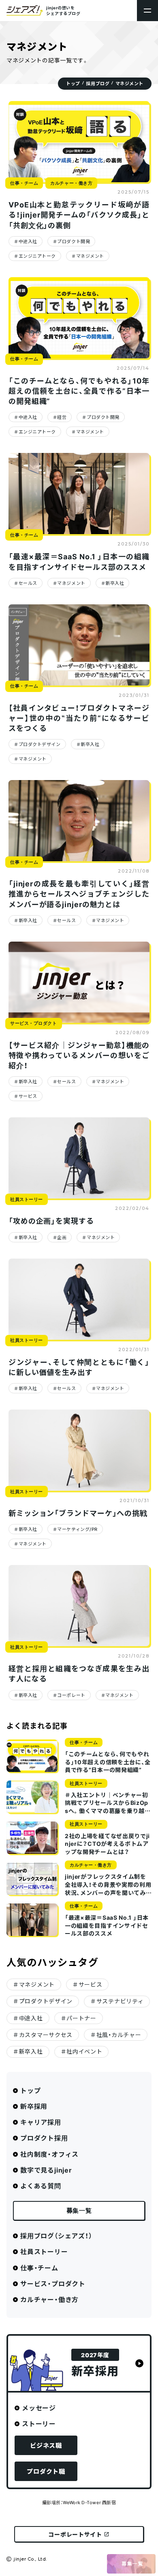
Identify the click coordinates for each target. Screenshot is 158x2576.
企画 (62, 1237)
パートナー (81, 2018)
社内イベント (84, 2051)
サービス (28, 1096)
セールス (28, 583)
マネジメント (90, 256)
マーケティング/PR (77, 1529)
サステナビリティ (120, 2001)
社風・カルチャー (119, 2035)
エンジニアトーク (37, 256)
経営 (62, 417)
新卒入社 (115, 583)
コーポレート (71, 1695)
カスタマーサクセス (46, 2035)
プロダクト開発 (74, 241)
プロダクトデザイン (40, 744)
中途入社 (28, 241)
